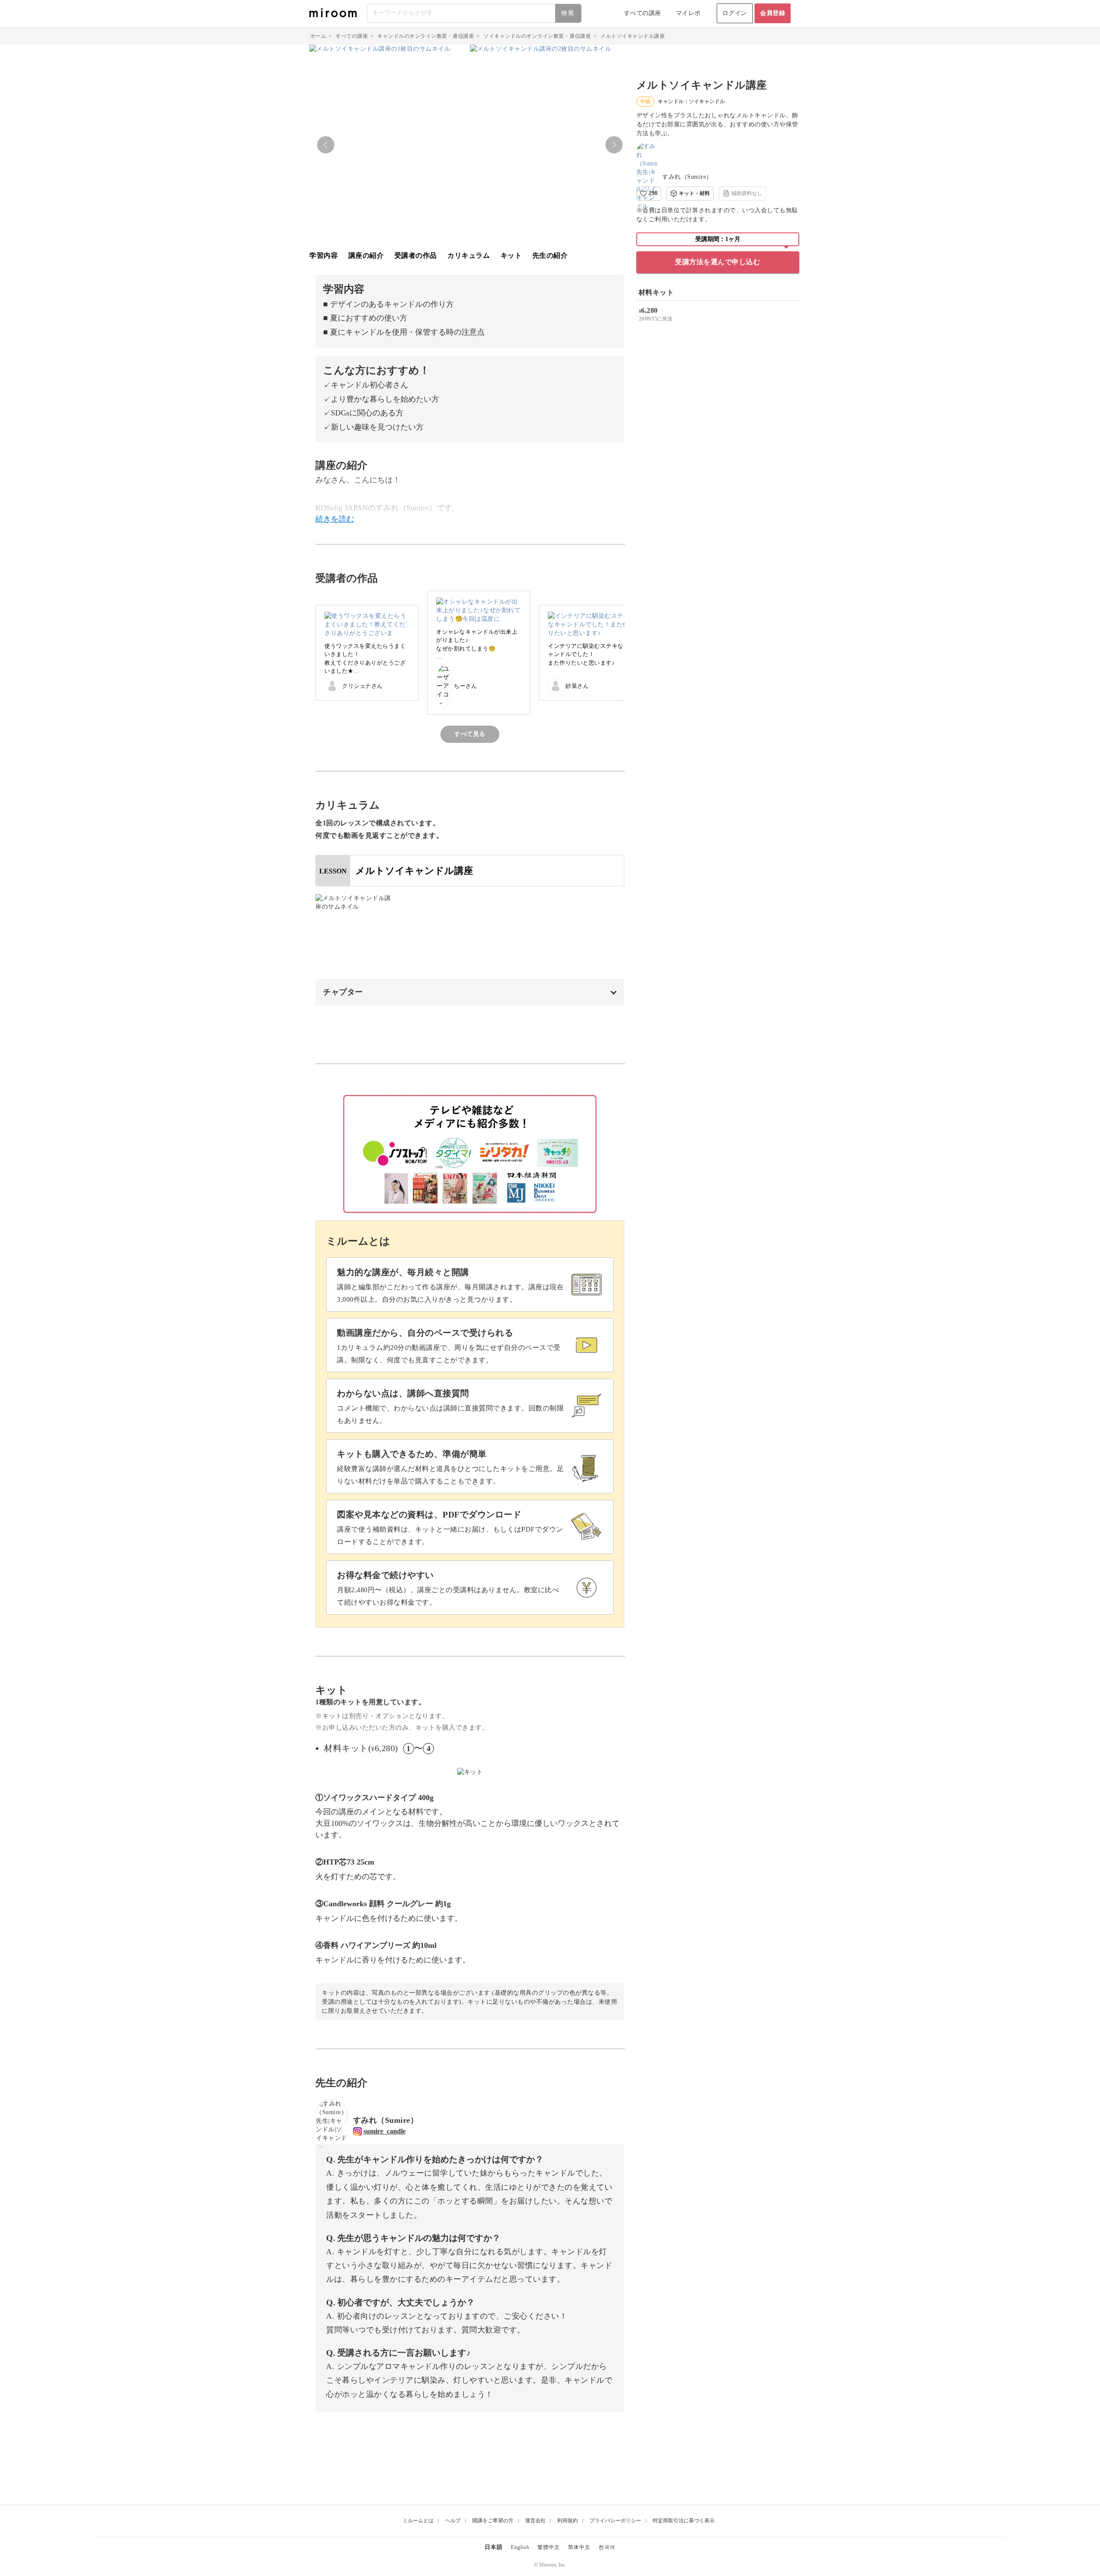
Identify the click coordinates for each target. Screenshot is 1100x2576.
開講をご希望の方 (493, 2521)
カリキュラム (469, 255)
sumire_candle (385, 2131)
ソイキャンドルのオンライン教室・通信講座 (537, 36)
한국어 (607, 2547)
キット (511, 255)
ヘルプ (453, 2521)
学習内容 (324, 255)
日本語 (494, 2547)
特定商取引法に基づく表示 (684, 2521)
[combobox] (475, 13)
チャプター (343, 992)
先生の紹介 (550, 255)
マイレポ (688, 13)
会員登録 (773, 13)
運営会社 (535, 2521)
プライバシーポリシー (615, 2521)
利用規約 (568, 2521)
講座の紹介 (366, 255)
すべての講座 (643, 13)
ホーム (318, 36)
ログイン (735, 13)
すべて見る (470, 734)
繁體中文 (549, 2547)
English (520, 2547)
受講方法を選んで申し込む (718, 262)
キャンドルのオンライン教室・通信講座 (426, 36)
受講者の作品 (416, 255)
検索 (568, 13)
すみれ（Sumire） (687, 177)
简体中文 (579, 2547)
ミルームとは (418, 2521)
